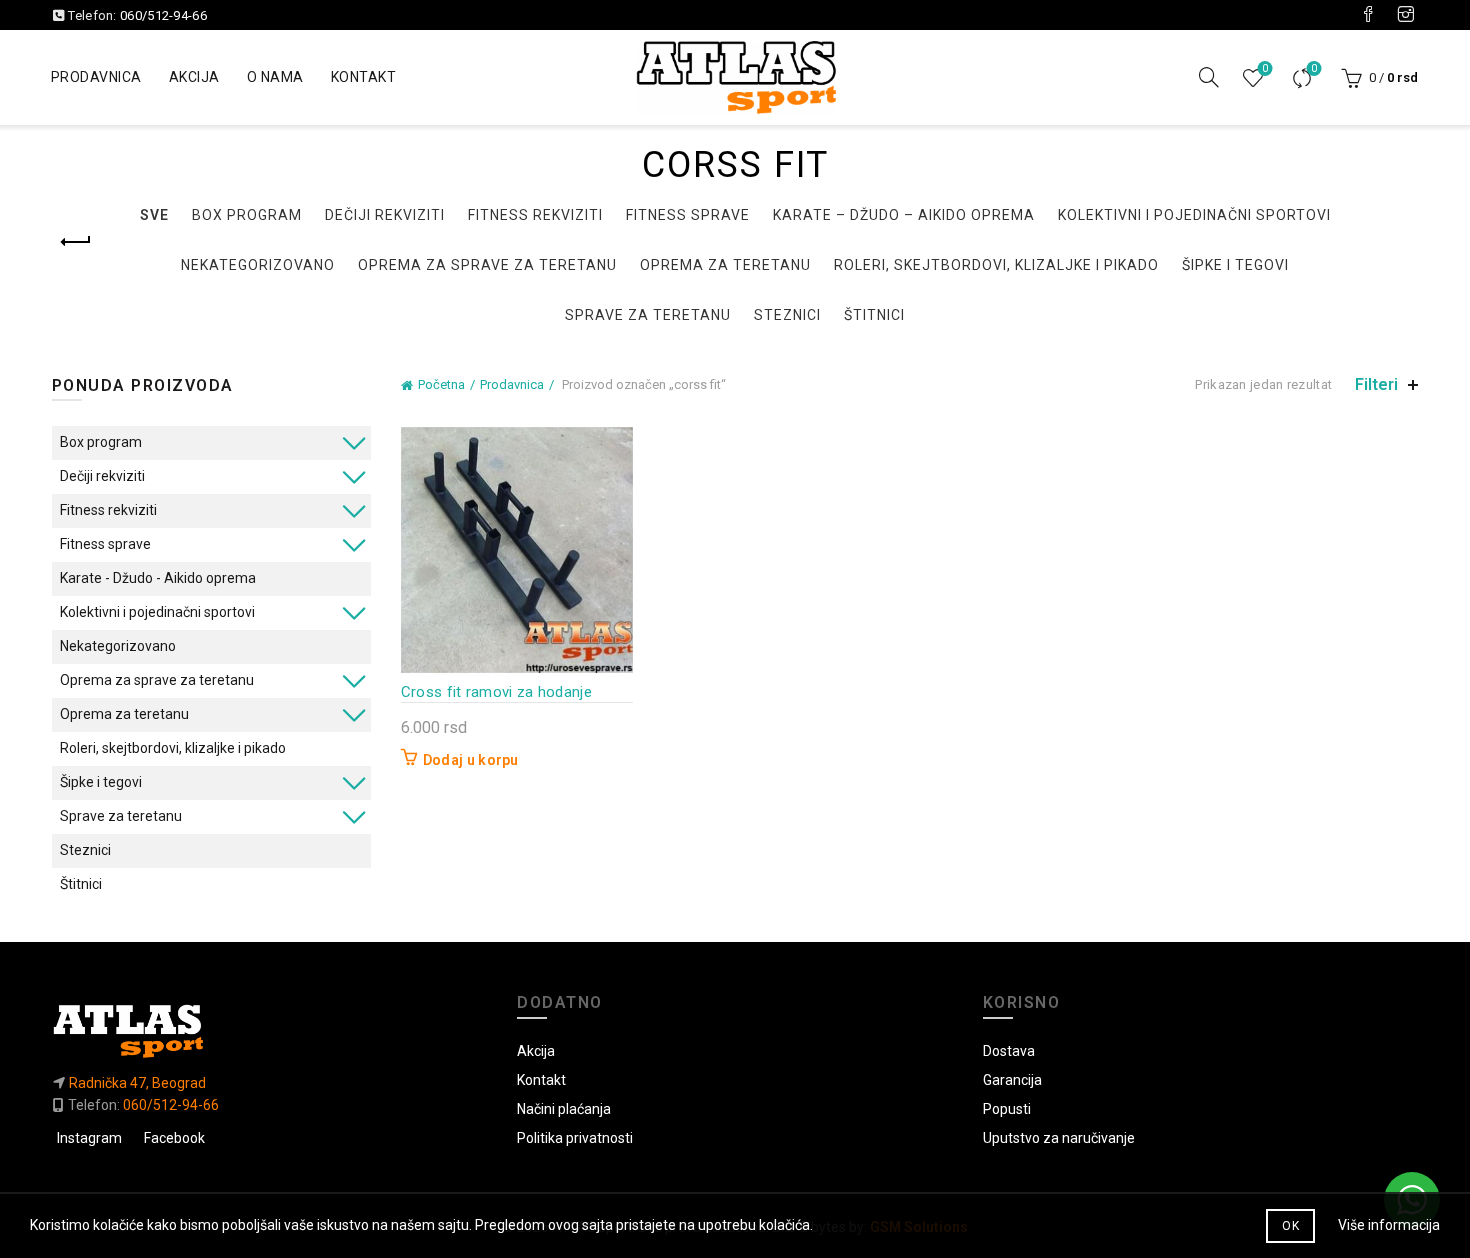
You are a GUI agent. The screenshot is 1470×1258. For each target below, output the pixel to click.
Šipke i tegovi (1235, 265)
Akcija (194, 77)
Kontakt (364, 77)
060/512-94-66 (163, 15)
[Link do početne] (270, 1030)
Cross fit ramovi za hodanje (496, 692)
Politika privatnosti (575, 1138)
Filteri (1376, 384)
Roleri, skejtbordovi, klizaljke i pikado (996, 265)
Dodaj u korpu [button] (471, 760)
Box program (247, 215)
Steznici (787, 315)
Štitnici (874, 315)
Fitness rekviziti (535, 215)
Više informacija (1389, 1225)
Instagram (89, 1138)
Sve (154, 215)
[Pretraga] (1209, 77)
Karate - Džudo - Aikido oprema (158, 578)
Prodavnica (96, 77)
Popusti (1007, 1109)
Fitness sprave (688, 215)
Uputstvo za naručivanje (1059, 1138)
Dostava (1009, 1051)
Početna (441, 384)
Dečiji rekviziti (385, 215)
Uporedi (1314, 68)
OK (1290, 1226)
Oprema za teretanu (725, 265)
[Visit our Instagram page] (1406, 15)
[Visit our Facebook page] (1368, 15)
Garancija (1012, 1080)
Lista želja (1265, 68)
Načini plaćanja (564, 1109)
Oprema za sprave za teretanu (487, 265)
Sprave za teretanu (648, 315)
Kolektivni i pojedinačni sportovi (1194, 215)
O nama (275, 77)
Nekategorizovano (258, 265)
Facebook (174, 1138)
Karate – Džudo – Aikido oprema (904, 215)
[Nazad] (77, 242)
